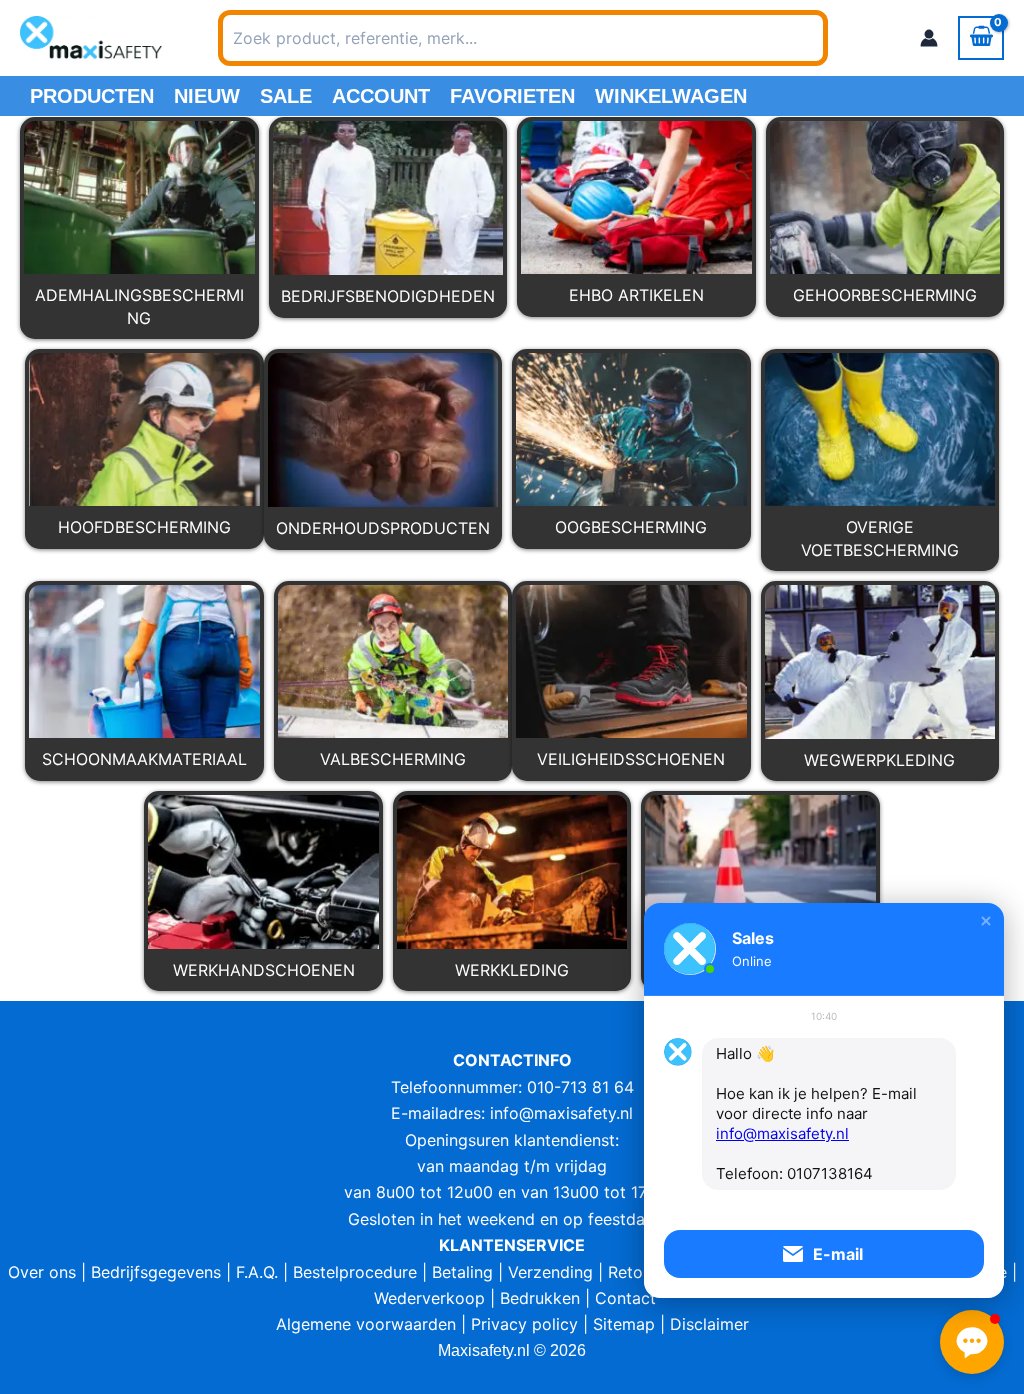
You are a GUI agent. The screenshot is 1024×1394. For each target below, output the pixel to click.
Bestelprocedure (355, 1272)
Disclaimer (709, 1324)
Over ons (42, 1272)
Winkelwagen (671, 96)
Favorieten (512, 96)
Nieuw (207, 96)
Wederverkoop (429, 1298)
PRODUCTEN (92, 96)
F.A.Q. (257, 1272)
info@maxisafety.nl (561, 1113)
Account (381, 96)
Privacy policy (524, 1324)
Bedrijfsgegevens (156, 1272)
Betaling (462, 1272)
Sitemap (624, 1324)
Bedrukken (540, 1298)
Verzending (550, 1272)
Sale (286, 96)
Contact (625, 1298)
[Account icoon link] (929, 38)
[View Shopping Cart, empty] (981, 38)
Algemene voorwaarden (366, 1324)
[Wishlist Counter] (854, 38)
